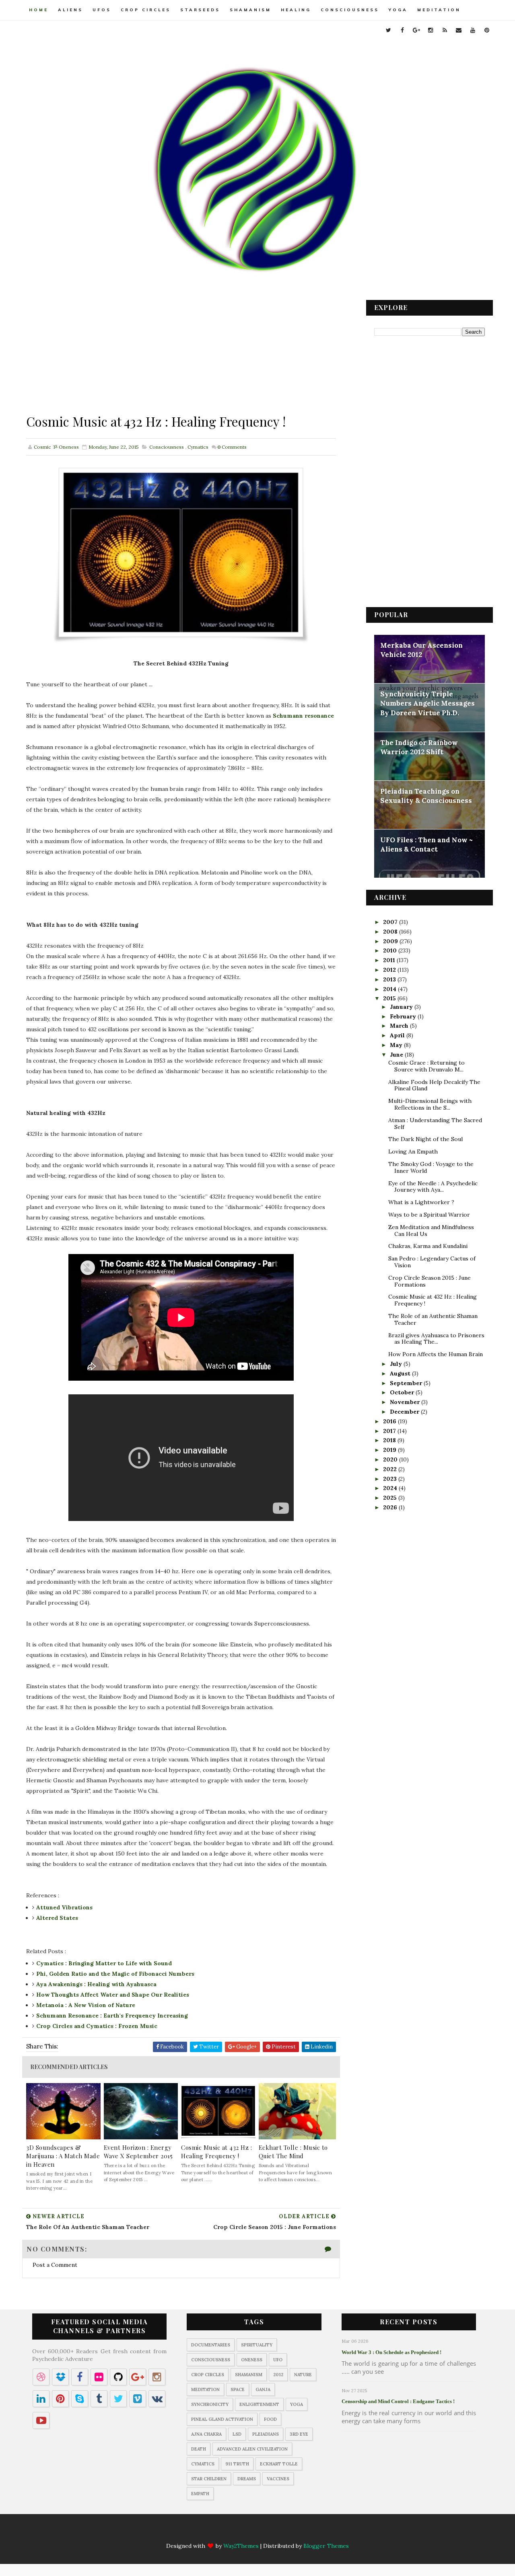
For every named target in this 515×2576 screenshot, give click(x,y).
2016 (390, 1421)
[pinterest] (487, 30)
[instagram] (431, 30)
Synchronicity (210, 2404)
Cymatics (198, 447)
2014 (390, 989)
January (402, 1007)
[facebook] (402, 30)
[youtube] (473, 30)
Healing (296, 10)
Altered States (57, 1918)
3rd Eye (299, 2434)
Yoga (398, 10)
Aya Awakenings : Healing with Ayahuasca (96, 1984)
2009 (391, 941)
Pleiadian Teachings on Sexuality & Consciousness (426, 796)
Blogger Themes (326, 2546)
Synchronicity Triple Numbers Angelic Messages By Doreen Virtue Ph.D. (427, 703)
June (397, 1055)
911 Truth (237, 2464)
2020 (391, 1459)
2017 (390, 1431)
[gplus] (416, 30)
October (403, 1392)
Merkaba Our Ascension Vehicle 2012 (421, 650)
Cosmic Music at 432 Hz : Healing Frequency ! (216, 2152)
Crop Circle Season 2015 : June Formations (430, 1281)
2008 (391, 932)
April (398, 1035)
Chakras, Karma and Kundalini (428, 1246)
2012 (390, 970)
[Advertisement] (181, 356)
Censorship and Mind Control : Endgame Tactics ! (398, 2401)
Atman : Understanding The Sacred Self (435, 1124)
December (405, 1412)
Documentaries (211, 2345)
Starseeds (200, 10)
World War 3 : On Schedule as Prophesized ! (391, 2352)
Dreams (247, 2479)
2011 (390, 960)
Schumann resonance (303, 716)
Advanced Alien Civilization (252, 2449)
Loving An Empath (413, 1152)
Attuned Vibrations (64, 1907)
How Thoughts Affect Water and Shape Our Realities (113, 1995)
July (397, 1364)
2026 (391, 1507)
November (406, 1402)
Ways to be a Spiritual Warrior (429, 1215)
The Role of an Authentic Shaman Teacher (433, 1319)
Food (270, 2419)
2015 (390, 998)
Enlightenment (259, 2404)
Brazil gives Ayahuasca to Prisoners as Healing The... (436, 1339)
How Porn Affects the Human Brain (436, 1354)
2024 (391, 1488)
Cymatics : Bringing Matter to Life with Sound (104, 1963)
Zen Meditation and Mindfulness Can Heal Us (431, 1231)
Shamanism (250, 10)
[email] (459, 30)
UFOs (102, 10)
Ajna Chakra (206, 2434)
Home (39, 10)
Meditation (439, 10)
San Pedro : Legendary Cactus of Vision (432, 1262)
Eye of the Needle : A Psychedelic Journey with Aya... (433, 1187)
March (400, 1026)
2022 (391, 1469)
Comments (232, 447)
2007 (391, 922)
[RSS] (266, 2532)
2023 (391, 1479)
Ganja (263, 2389)
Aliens (70, 10)
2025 (391, 1498)
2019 (390, 1450)
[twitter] (388, 30)
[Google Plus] (234, 2532)
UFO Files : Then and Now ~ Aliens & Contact (426, 845)
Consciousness (350, 10)
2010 (391, 950)
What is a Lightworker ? (421, 1202)
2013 (390, 979)
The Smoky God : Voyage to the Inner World (431, 1167)
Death (199, 2449)
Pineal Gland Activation (222, 2419)
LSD (237, 2434)
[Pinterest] (313, 2532)
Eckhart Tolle (279, 2464)
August (401, 1373)
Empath (200, 2494)
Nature (303, 2375)
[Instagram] (250, 2532)
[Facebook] (218, 2532)
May (397, 1045)
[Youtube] (297, 2532)
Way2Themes (241, 2546)
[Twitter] (203, 2532)
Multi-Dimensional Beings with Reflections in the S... (430, 1104)
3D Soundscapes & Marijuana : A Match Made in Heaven (63, 2156)
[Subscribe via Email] (281, 2532)
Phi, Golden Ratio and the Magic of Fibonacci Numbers (115, 1974)
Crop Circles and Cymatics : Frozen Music (97, 2026)
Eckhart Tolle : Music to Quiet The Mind (293, 2152)
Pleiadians (266, 2434)
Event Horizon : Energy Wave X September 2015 (138, 2152)
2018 (390, 1440)
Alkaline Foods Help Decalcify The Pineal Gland (434, 1085)
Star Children (209, 2479)
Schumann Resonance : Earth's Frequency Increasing (112, 2016)
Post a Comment (55, 2265)
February (404, 1016)
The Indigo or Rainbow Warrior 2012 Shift (419, 747)
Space (238, 2389)
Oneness (252, 2360)
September (407, 1383)
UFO (278, 2360)
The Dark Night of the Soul (425, 1139)
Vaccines (278, 2479)
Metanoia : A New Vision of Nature (86, 2005)
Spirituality (257, 2345)
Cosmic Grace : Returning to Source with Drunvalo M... (426, 1066)
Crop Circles (146, 10)
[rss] (445, 30)
